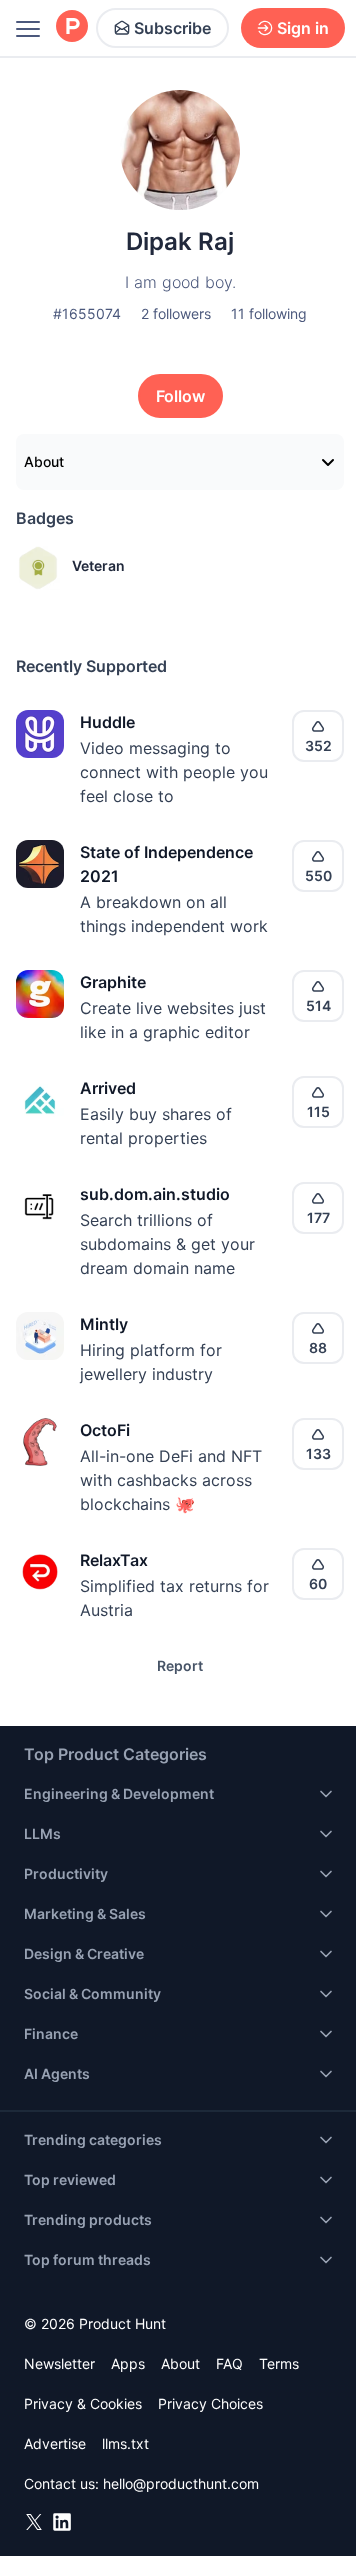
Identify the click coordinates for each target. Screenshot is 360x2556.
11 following (269, 313)
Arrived (108, 1088)
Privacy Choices (210, 2403)
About (44, 461)
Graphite (113, 982)
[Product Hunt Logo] (72, 27)
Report (180, 1665)
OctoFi (105, 1430)
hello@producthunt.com (181, 2483)
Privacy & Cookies (83, 2403)
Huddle (107, 722)
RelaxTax (114, 1560)
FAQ (229, 2363)
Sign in (303, 28)
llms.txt (125, 2443)
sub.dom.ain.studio (155, 1194)
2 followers (176, 313)
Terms (279, 2363)
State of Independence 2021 (166, 864)
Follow (180, 396)
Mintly (104, 1324)
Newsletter (59, 2363)
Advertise (55, 2443)
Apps (128, 2363)
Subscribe (172, 28)
